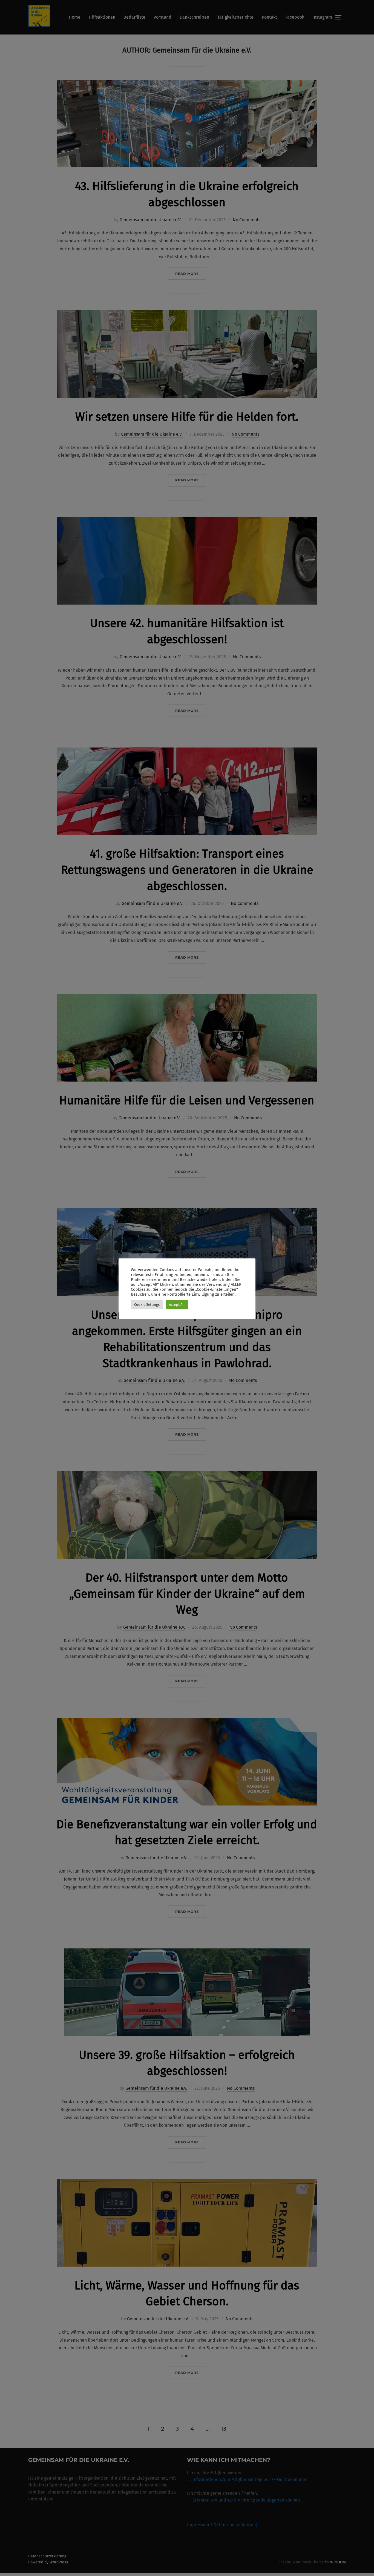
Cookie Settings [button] (147, 1305)
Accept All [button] (177, 1305)
